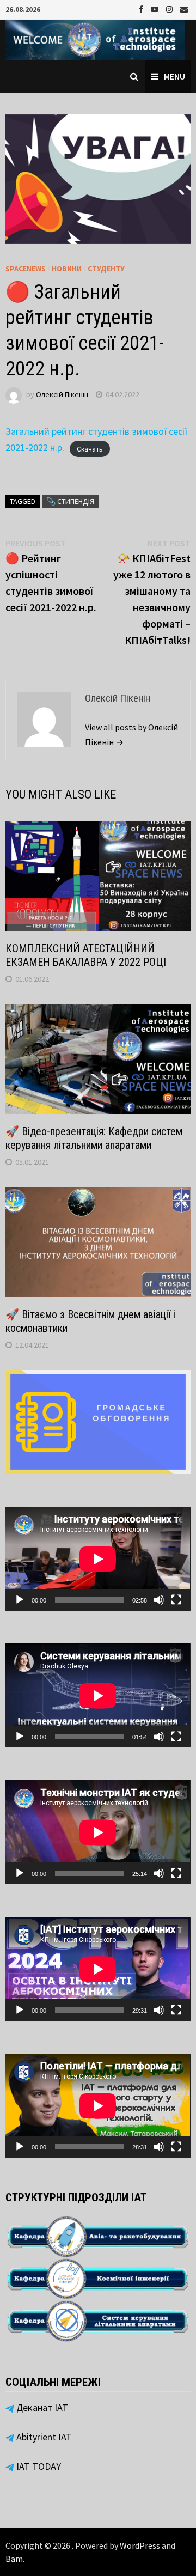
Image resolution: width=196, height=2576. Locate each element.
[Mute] (159, 1600)
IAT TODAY (38, 2466)
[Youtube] (156, 8)
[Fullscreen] (176, 1600)
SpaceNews (26, 269)
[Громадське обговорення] (98, 1421)
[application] (98, 1559)
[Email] (184, 8)
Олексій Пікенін (62, 394)
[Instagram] (170, 8)
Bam (14, 2559)
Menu (174, 76)
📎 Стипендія (70, 501)
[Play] (20, 1600)
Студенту (106, 269)
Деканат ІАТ (41, 2407)
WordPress (140, 2545)
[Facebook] (142, 8)
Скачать (90, 449)
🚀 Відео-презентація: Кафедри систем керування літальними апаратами (94, 1138)
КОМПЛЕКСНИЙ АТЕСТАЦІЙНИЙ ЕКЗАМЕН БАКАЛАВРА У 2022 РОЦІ (86, 955)
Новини (67, 269)
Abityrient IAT (43, 2437)
